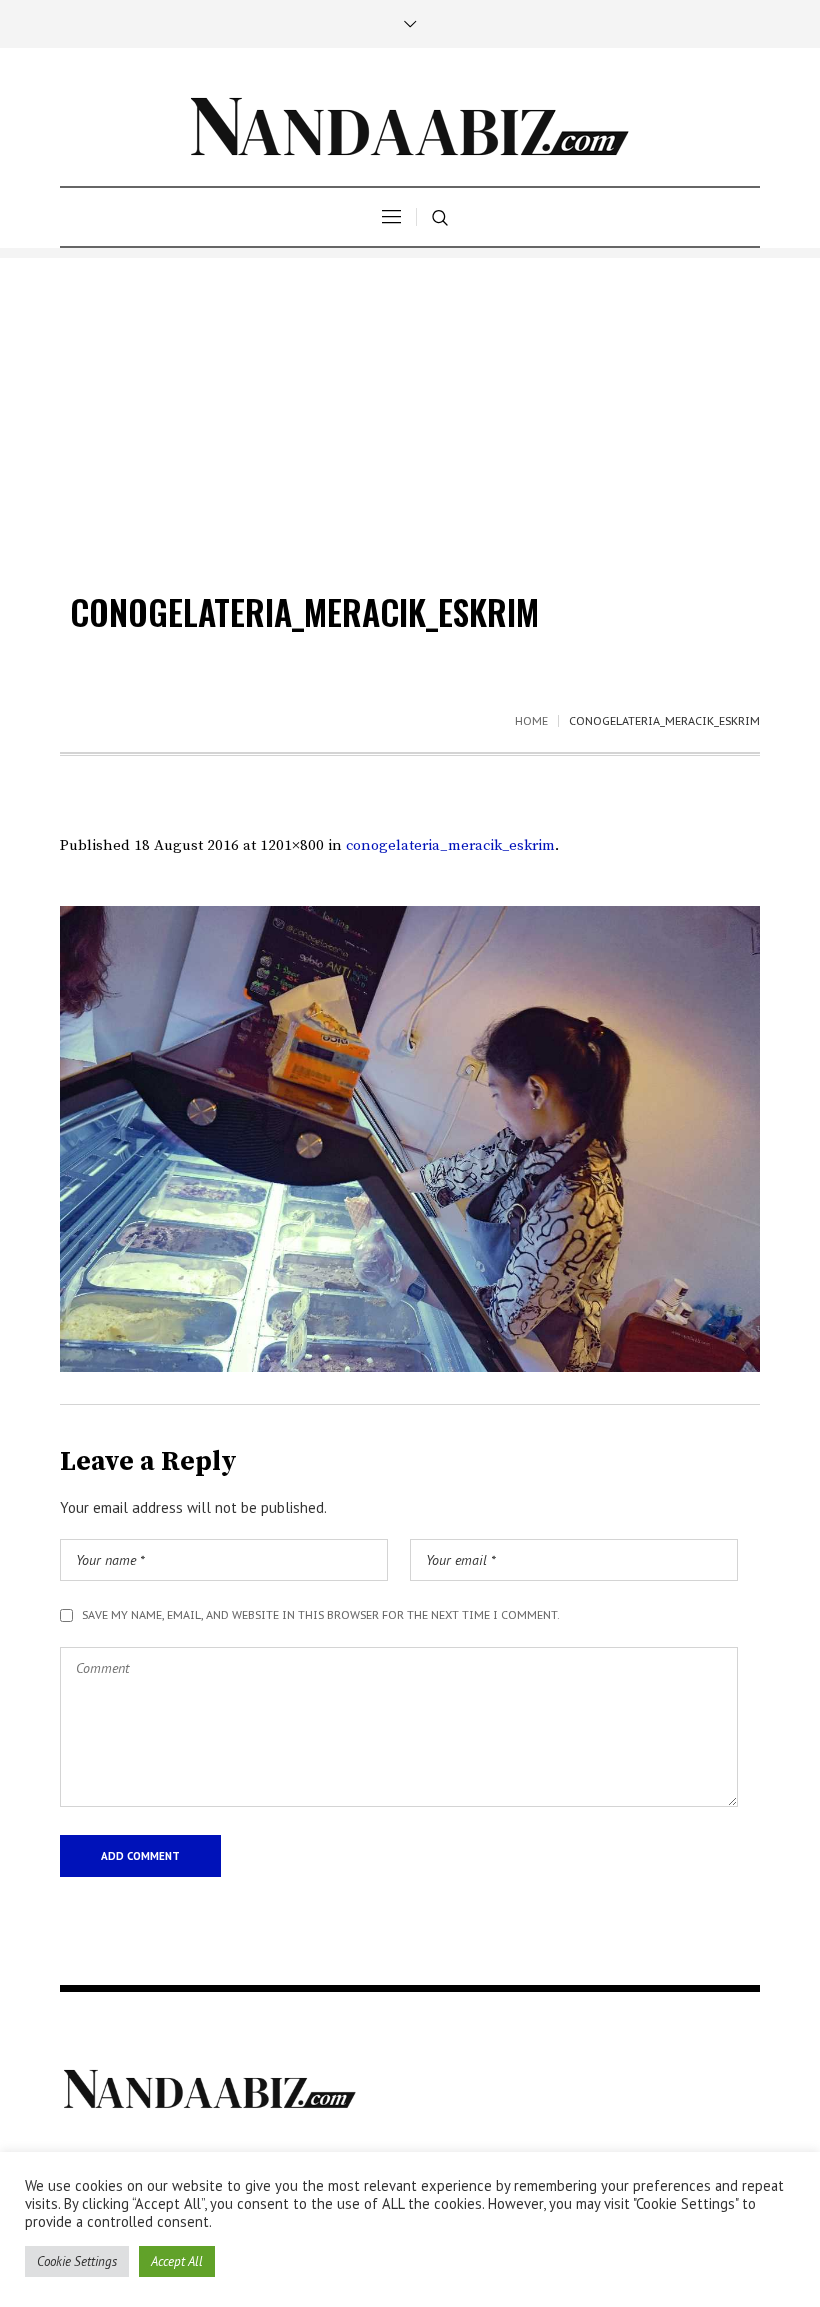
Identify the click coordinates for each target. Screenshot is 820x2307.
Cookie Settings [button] (77, 2261)
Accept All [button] (177, 2261)
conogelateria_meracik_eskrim (450, 845)
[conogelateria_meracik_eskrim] (410, 1139)
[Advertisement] (410, 398)
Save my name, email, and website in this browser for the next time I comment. (321, 1615)
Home (531, 721)
